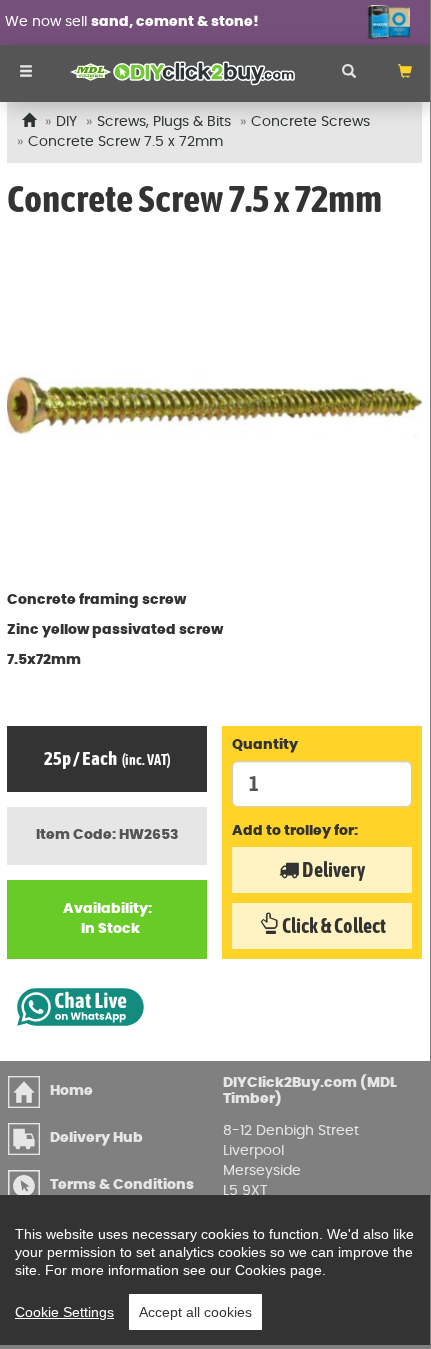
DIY (66, 122)
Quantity (265, 745)
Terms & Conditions (122, 1185)
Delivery (332, 869)
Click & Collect (332, 925)
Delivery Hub (96, 1138)
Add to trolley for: (295, 831)
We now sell (132, 22)
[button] (405, 73)
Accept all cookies (195, 1312)
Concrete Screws (310, 122)
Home (71, 1091)
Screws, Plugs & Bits (164, 122)
